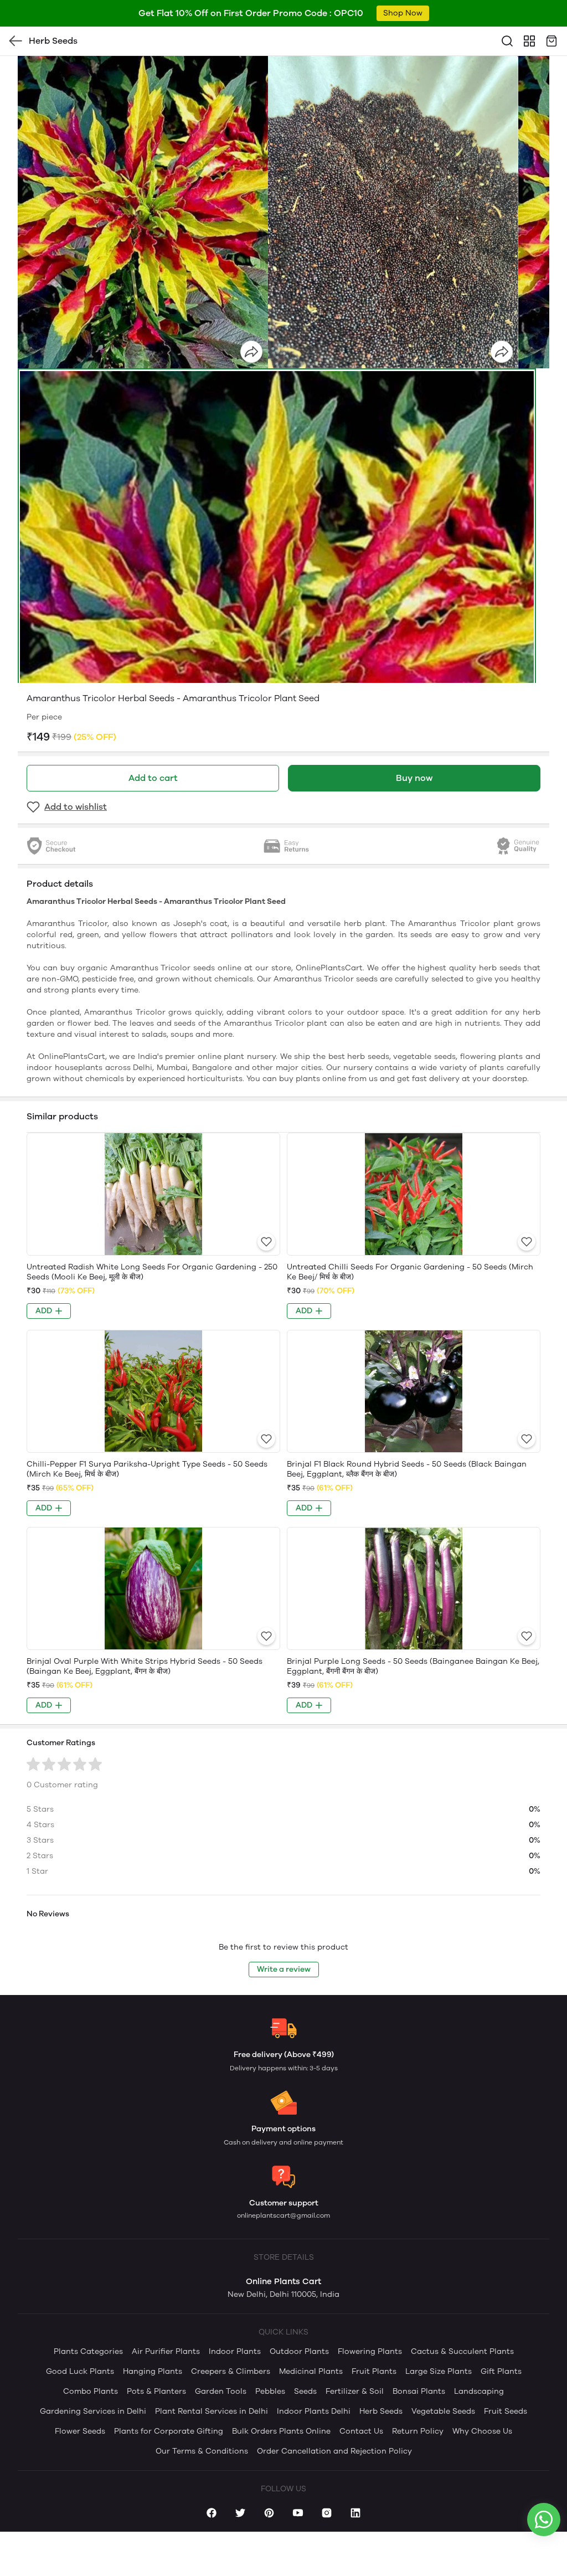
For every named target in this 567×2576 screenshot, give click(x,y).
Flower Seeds (80, 2431)
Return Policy (418, 2431)
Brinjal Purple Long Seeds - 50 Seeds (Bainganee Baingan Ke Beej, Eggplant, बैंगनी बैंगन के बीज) (413, 1666)
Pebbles (270, 2391)
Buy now (414, 778)
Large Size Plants (439, 2371)
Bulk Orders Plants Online (281, 2431)
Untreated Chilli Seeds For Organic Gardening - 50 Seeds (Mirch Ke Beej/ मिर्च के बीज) (410, 1272)
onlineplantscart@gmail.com (283, 2215)
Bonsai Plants (419, 2391)
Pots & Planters (156, 2391)
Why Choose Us (482, 2431)
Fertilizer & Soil (355, 2391)
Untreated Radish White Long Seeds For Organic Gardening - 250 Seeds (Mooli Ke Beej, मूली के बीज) (152, 1272)
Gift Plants (501, 2371)
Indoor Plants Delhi (314, 2411)
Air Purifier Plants (166, 2351)
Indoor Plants (235, 2351)
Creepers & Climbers (231, 2371)
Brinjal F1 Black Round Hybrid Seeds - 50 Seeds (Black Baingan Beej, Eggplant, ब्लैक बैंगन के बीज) (407, 1469)
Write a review (284, 1969)
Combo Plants (91, 2391)
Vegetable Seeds (443, 2411)
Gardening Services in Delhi (93, 2411)
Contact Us (361, 2431)
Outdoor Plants (299, 2351)
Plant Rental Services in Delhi (212, 2411)
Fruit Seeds (506, 2411)
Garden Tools (221, 2391)
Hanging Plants (153, 2371)
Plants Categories (88, 2351)
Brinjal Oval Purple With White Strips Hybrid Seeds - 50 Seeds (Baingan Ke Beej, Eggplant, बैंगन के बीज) (145, 1666)
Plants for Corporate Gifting (169, 2431)
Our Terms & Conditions (202, 2451)
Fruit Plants (374, 2371)
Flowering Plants (370, 2351)
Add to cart (153, 778)
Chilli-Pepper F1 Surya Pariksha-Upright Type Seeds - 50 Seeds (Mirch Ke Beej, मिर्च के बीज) (147, 1469)
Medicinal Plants (311, 2371)
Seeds (305, 2391)
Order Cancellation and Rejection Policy (334, 2451)
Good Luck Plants (80, 2371)
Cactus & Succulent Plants (462, 2351)
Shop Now (403, 13)
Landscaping (479, 2391)
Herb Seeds (381, 2411)
